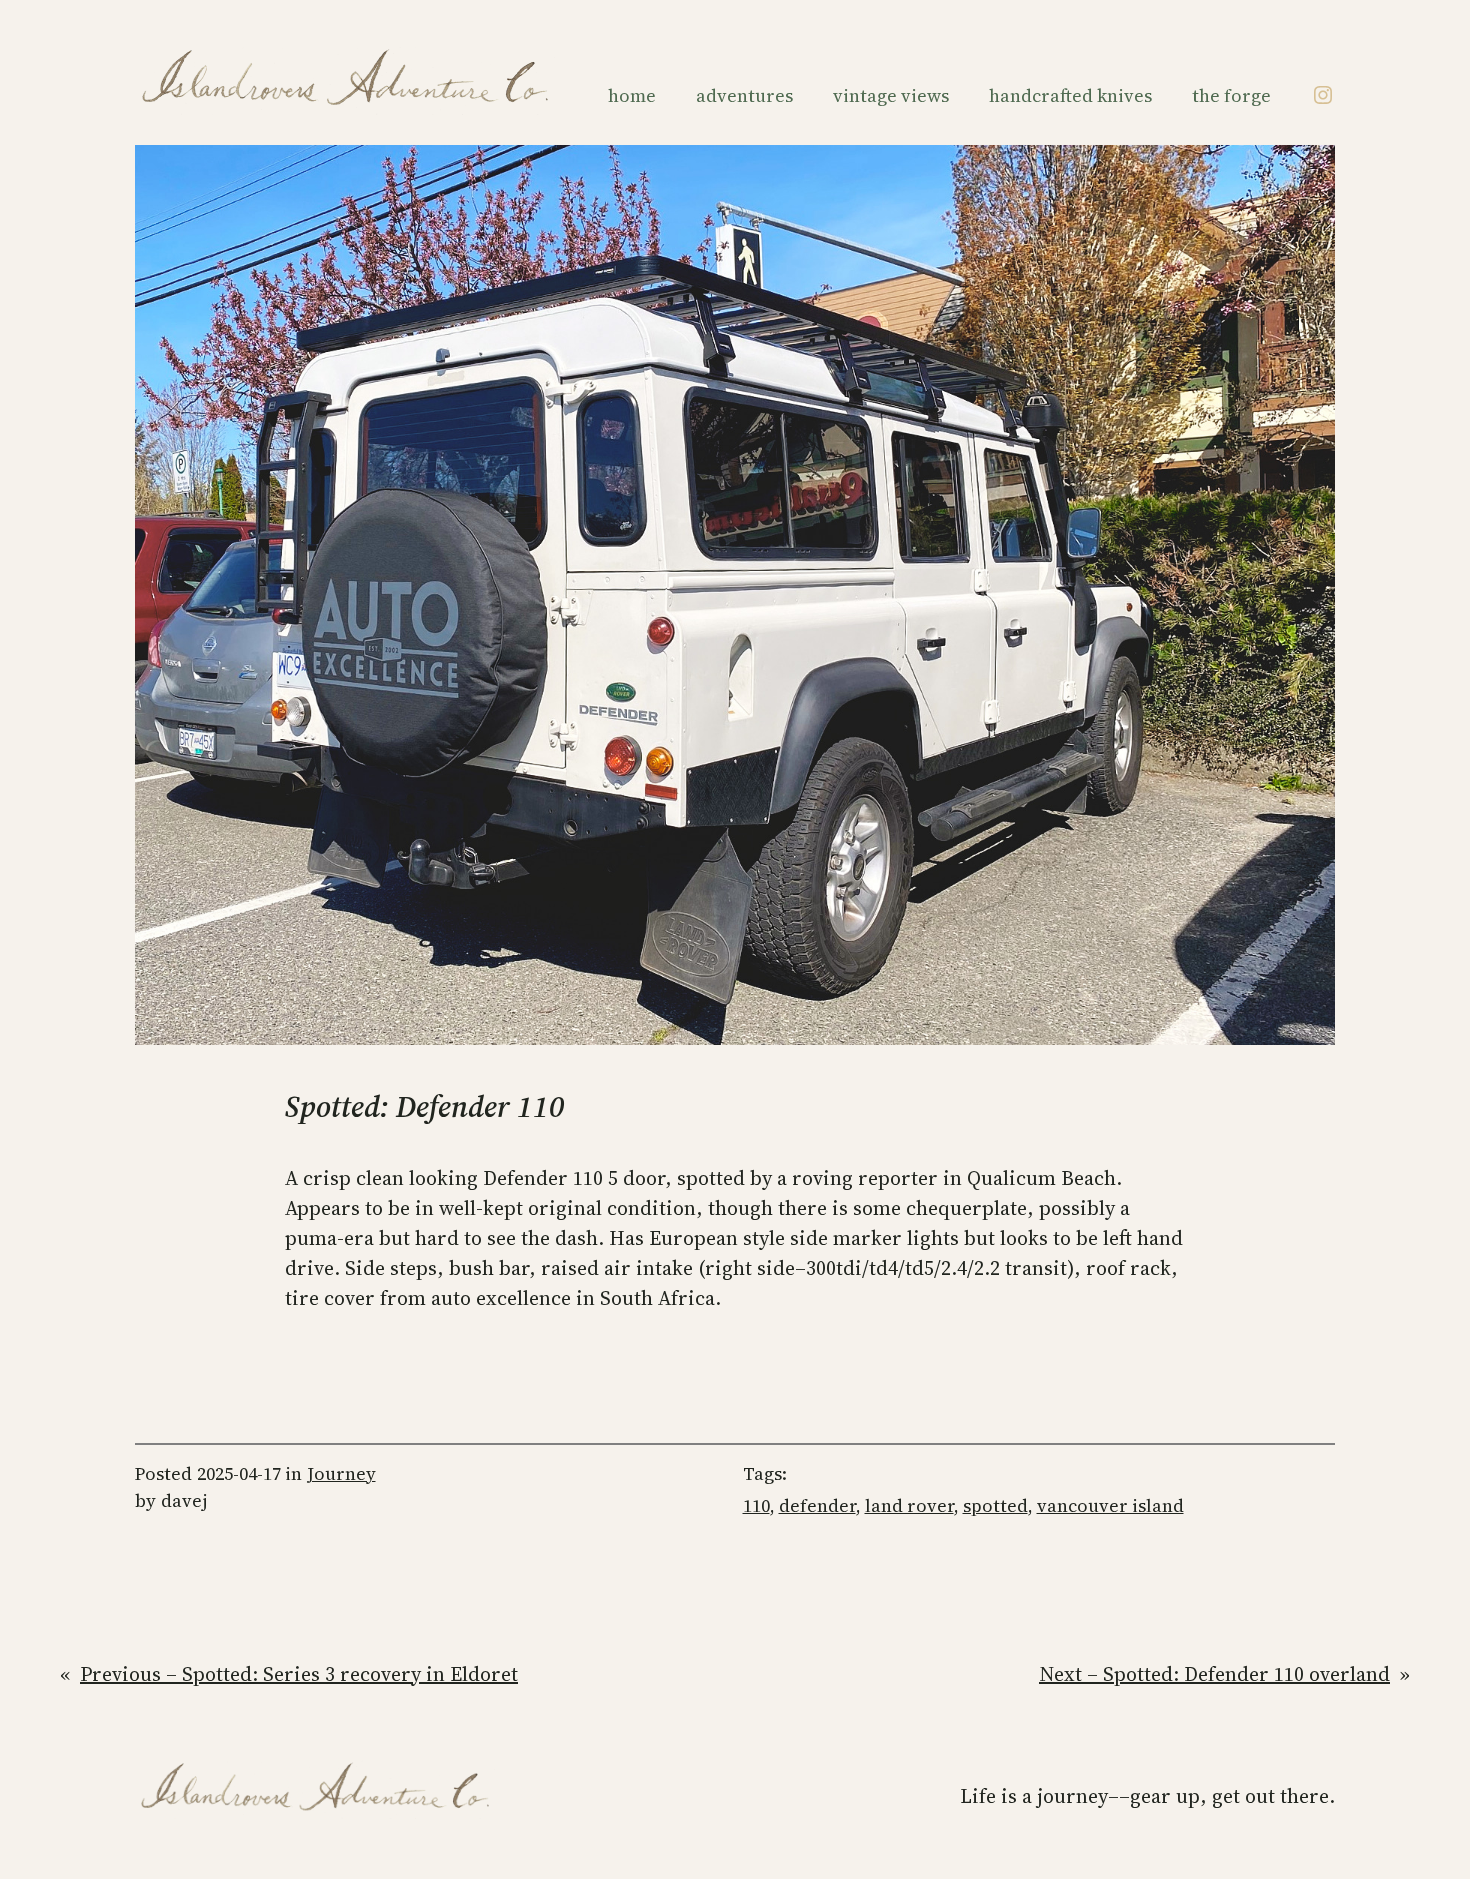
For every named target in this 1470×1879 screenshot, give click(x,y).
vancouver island (1110, 1505)
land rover (909, 1505)
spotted (995, 1505)
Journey (341, 1473)
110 (756, 1505)
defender (817, 1505)
